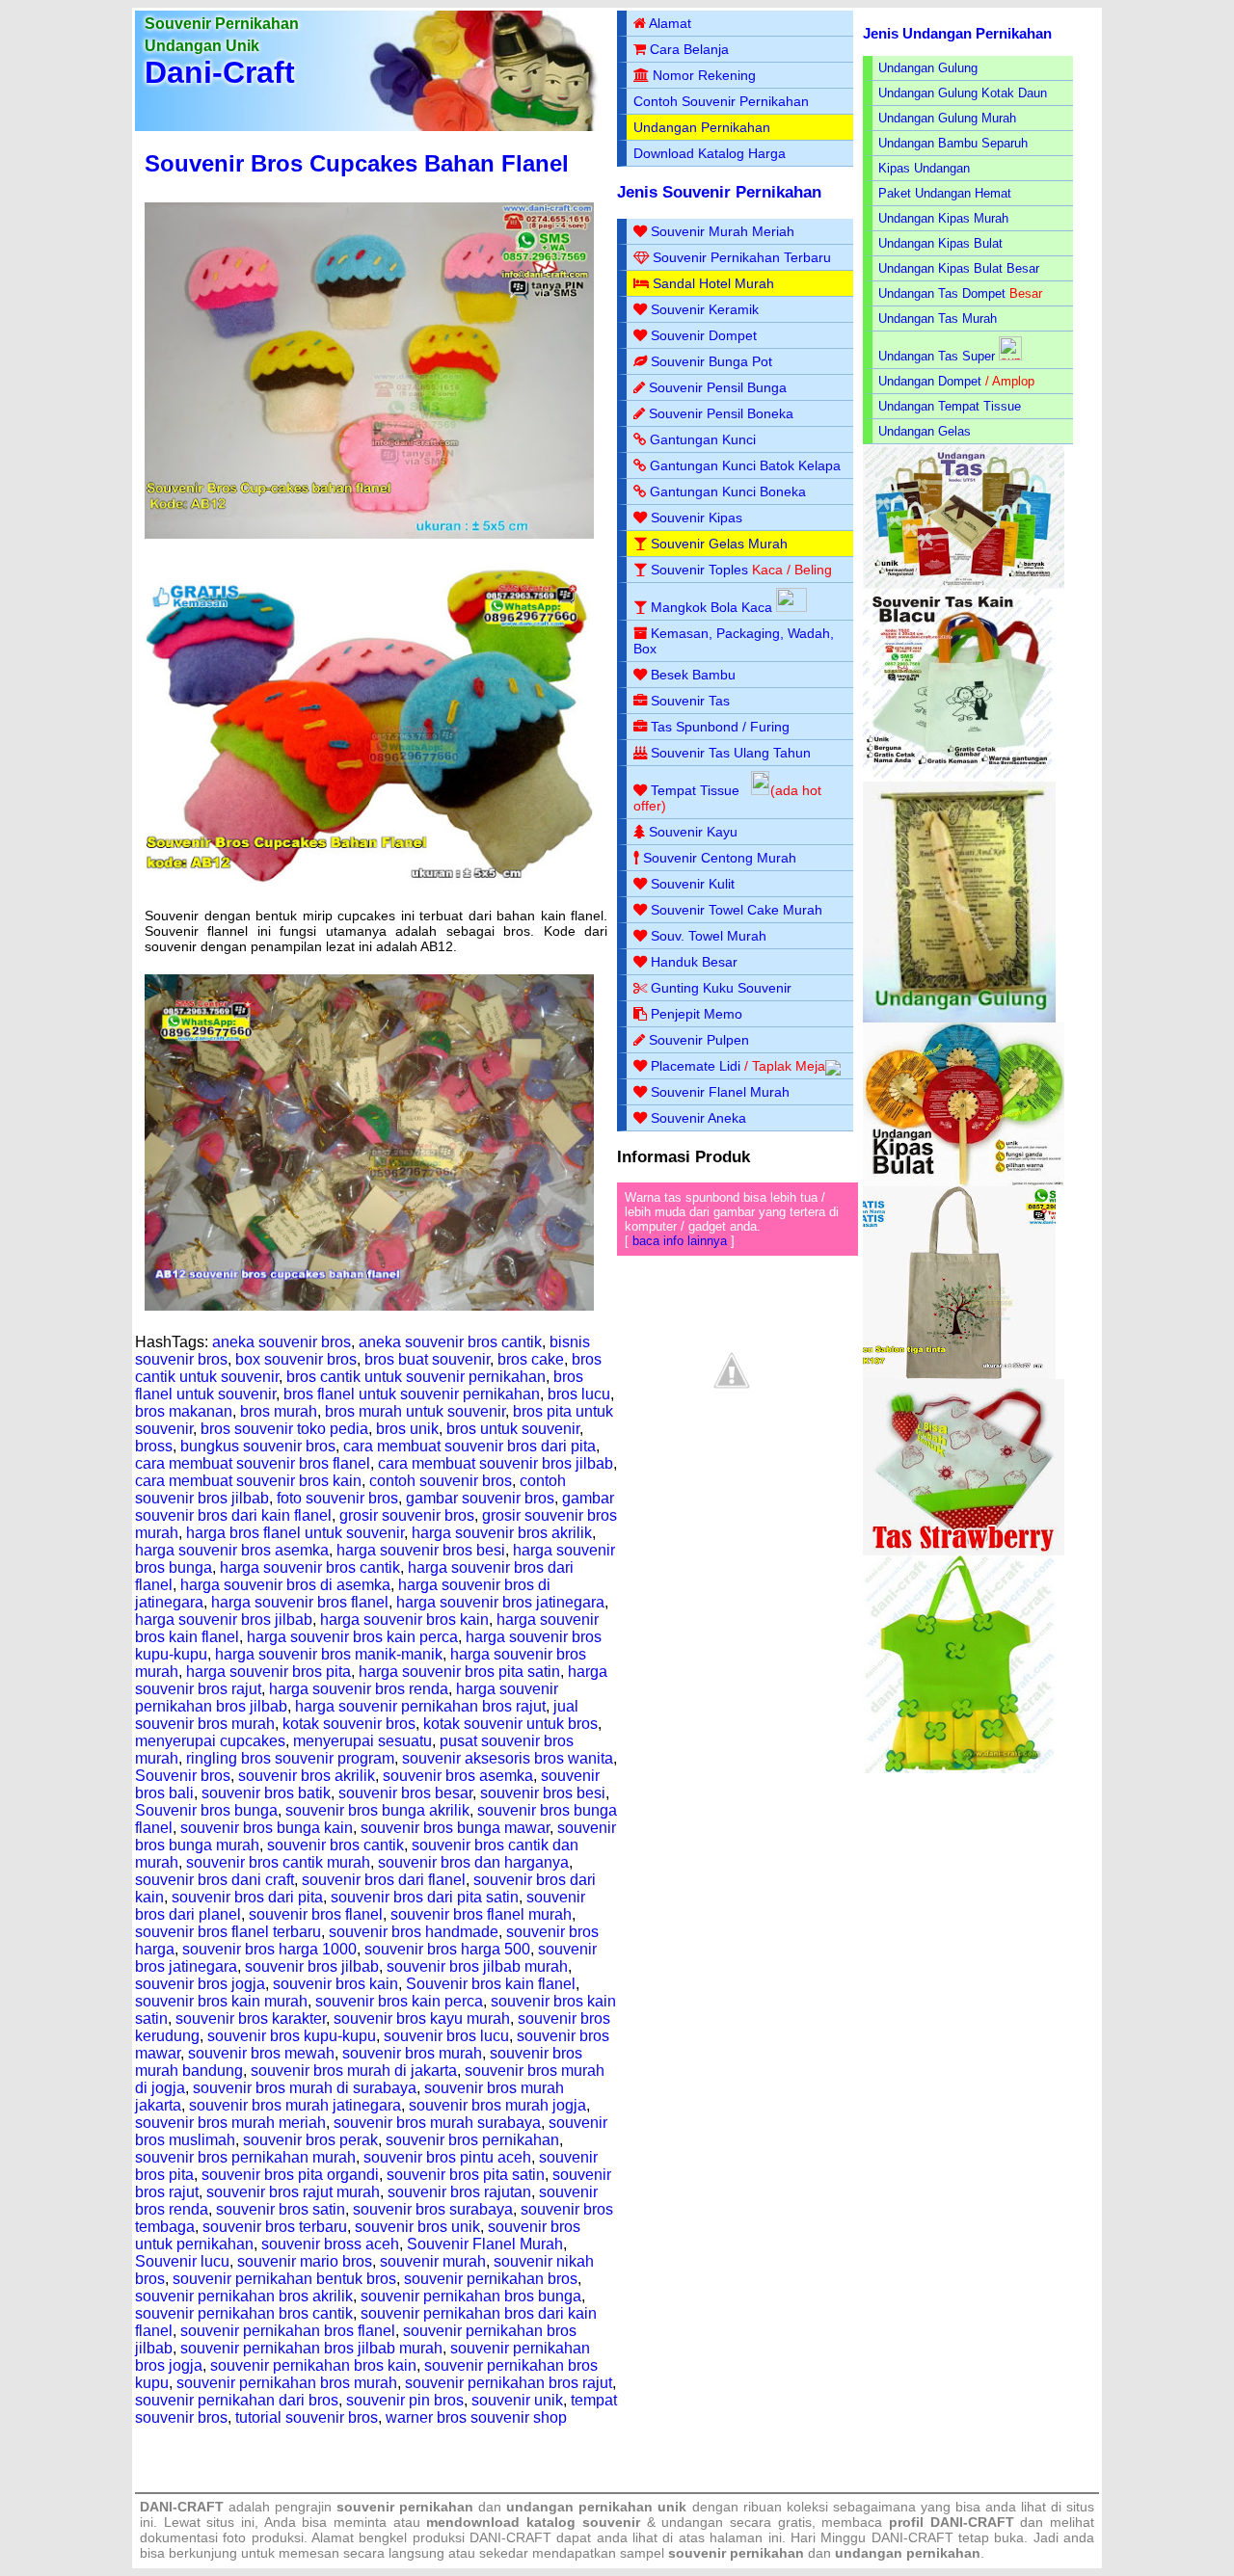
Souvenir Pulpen (699, 1040)
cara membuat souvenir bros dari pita (469, 1446)
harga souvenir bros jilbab (224, 1620)
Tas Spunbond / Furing (720, 727)
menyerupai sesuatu (362, 1741)
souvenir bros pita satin (466, 2175)
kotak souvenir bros (349, 1724)
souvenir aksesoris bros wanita (508, 1758)
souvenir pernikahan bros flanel (288, 2331)
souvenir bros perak (310, 2140)
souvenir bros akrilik (307, 1776)
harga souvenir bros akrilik (502, 1533)
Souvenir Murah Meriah (723, 231)
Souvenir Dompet (704, 335)
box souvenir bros (296, 1359)
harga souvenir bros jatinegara (500, 1602)
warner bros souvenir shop (476, 2417)
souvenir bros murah (412, 2053)
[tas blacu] (959, 777)
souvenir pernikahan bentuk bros (284, 2279)
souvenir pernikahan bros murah (287, 2383)
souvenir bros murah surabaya (437, 2123)
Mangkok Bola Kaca (713, 607)
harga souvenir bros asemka (232, 1550)
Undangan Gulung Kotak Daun (963, 93)
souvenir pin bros (405, 2400)
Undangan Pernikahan (702, 127)
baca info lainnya (680, 1241)
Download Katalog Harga (710, 153)
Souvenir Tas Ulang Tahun (731, 753)
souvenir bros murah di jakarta (354, 2071)
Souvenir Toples (699, 570)
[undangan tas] (964, 584)
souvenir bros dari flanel (384, 1880)
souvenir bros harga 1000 (269, 1949)
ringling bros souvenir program (290, 1758)
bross (154, 1446)
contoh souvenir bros (441, 1481)
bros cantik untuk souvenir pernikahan (416, 1377)
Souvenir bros (183, 1776)
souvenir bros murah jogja (497, 2105)
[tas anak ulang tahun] (959, 1769)
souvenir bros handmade (414, 1932)
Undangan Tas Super (937, 356)
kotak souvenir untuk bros (510, 1724)
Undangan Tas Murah (938, 319)
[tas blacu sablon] (959, 1375)
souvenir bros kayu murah (422, 2018)
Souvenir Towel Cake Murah (737, 910)
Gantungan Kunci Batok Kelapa (745, 465)
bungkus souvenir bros (258, 1446)
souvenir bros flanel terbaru (228, 1932)
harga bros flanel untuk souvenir (295, 1533)
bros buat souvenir (427, 1359)
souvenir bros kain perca (399, 2001)
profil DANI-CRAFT (952, 2522)
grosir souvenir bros (407, 1515)
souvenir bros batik (266, 1793)
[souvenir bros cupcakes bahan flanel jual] (369, 1306)
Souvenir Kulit (693, 884)
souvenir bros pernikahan (472, 2140)
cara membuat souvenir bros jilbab (496, 1463)
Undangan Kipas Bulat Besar (959, 268)
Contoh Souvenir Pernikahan (721, 101)
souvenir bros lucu (446, 2036)
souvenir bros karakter (251, 2018)
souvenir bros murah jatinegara (295, 2105)
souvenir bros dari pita (247, 1897)
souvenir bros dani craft (215, 1880)
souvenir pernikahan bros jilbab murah (311, 2348)
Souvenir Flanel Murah (485, 2244)
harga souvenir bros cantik (310, 1567)
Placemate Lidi (696, 1066)
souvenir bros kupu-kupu (292, 2036)
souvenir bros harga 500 (447, 1949)
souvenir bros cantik (335, 1845)
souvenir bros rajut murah (293, 2192)
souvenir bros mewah (261, 2053)
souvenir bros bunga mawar (455, 1828)
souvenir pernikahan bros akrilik (244, 2296)
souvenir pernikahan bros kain (313, 2365)
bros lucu (579, 1394)
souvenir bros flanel (316, 1914)
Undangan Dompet (930, 381)
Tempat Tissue (695, 790)
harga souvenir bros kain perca (352, 1637)
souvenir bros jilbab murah (477, 1966)
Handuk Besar (694, 962)
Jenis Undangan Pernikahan (957, 33)
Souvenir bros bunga (206, 1810)
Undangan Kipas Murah (943, 218)
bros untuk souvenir (513, 1429)
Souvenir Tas (690, 701)
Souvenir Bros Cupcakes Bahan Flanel (357, 163)
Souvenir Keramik (705, 309)
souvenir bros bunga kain (267, 1828)
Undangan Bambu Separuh (953, 143)
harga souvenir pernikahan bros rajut (420, 1706)
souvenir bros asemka (458, 1776)
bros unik (407, 1429)
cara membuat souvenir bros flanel (253, 1463)
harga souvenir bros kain (404, 1620)
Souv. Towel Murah (709, 936)
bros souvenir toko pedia (284, 1429)
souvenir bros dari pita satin (425, 1897)
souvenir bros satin (281, 2209)
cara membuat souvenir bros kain (248, 1481)
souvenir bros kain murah (221, 2001)
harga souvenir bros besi (421, 1550)
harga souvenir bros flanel (300, 1602)
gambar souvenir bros (480, 1498)
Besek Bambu (693, 675)
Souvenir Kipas (697, 518)
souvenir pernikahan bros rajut (509, 2383)
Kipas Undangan (924, 168)
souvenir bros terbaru (275, 2227)
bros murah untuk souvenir (415, 1411)
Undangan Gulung (928, 68)
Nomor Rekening (704, 75)
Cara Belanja (689, 49)
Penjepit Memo (697, 1014)
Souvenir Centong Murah (720, 858)
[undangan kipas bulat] (964, 1182)
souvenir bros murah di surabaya (305, 2088)
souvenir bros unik (417, 2227)
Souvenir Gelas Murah (719, 544)
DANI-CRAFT (912, 2537)
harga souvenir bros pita (268, 1672)
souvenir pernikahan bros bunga (471, 2296)
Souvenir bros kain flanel (491, 1984)
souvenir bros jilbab (312, 1966)
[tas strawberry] (964, 1551)
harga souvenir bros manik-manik (329, 1654)
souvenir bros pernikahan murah (245, 2157)
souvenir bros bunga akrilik (377, 1810)
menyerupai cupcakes (210, 1741)
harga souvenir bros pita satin (459, 1672)
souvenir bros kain (335, 1984)
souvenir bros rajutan (459, 2192)
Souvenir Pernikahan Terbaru (742, 257)
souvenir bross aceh (330, 2244)
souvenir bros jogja (200, 1984)
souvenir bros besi (543, 1793)
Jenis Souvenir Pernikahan (719, 192)
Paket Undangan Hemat (945, 193)
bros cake (531, 1359)
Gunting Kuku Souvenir (721, 988)
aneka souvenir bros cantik (450, 1342)
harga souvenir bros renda (359, 1689)
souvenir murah (433, 2261)
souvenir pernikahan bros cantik (244, 2313)
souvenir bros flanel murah (481, 1914)
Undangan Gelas (925, 431)
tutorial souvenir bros (307, 2417)
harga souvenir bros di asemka (285, 1585)
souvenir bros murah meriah (230, 2123)
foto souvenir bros (337, 1498)
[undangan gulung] (959, 1018)
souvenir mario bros (305, 2261)
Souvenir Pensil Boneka (721, 413)
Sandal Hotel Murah (713, 283)
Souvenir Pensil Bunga (718, 387)
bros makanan (184, 1411)
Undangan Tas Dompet (942, 293)
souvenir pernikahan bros (491, 2279)
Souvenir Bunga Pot (711, 361)
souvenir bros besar (405, 1793)
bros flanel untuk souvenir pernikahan (412, 1394)
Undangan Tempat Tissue (950, 406)
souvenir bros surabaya (433, 2209)
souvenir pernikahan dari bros (237, 2400)
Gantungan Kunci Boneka (728, 491)
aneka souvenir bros (282, 1342)
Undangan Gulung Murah (947, 118)
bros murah (279, 1411)
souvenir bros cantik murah (278, 1862)
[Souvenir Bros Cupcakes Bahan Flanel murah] (369, 890)
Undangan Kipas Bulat (940, 243)
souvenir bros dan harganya (473, 1862)
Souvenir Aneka (698, 1118)
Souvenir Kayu (693, 832)
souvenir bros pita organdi (290, 2175)
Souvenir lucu (182, 2261)
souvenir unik (517, 2400)
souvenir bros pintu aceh (447, 2157)
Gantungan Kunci (703, 439)
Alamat (670, 23)
